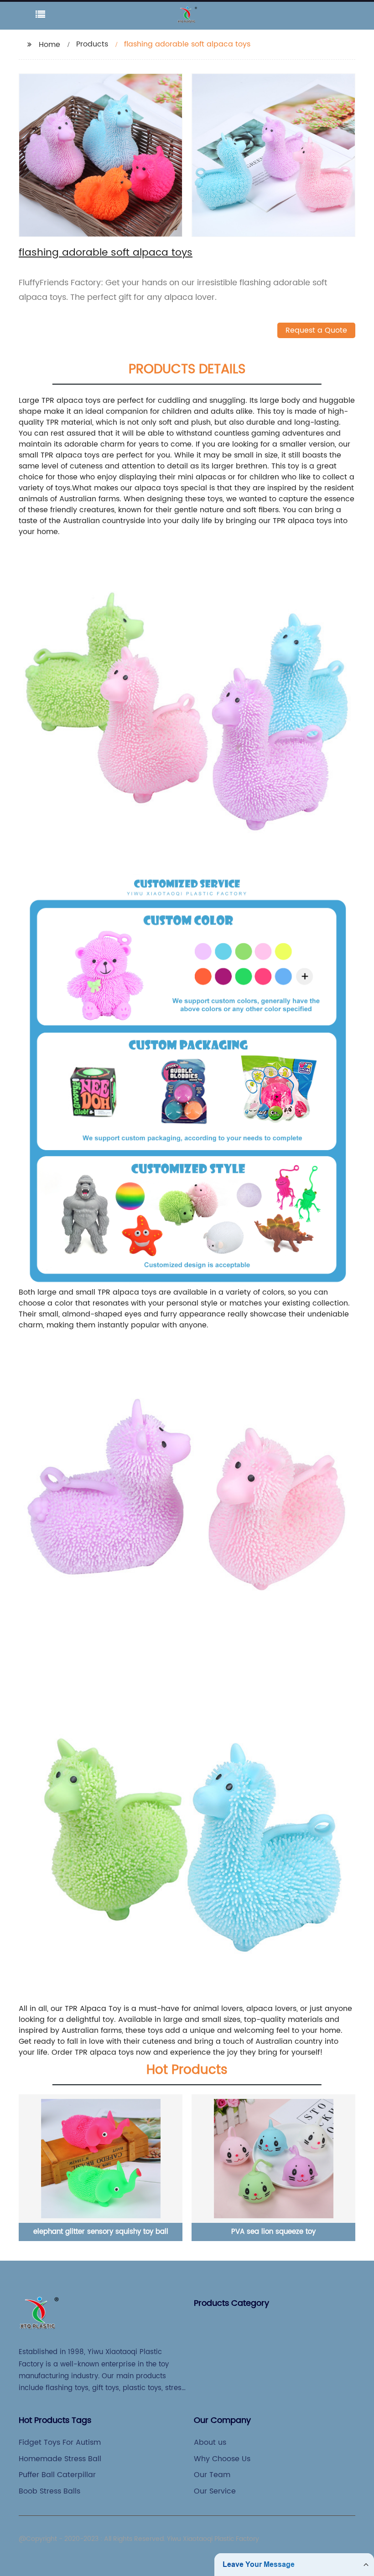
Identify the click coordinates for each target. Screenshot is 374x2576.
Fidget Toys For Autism (60, 2442)
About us (210, 2442)
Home (49, 45)
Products (92, 44)
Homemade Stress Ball (60, 2459)
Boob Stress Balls (49, 2491)
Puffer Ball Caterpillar (57, 2475)
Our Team (212, 2475)
